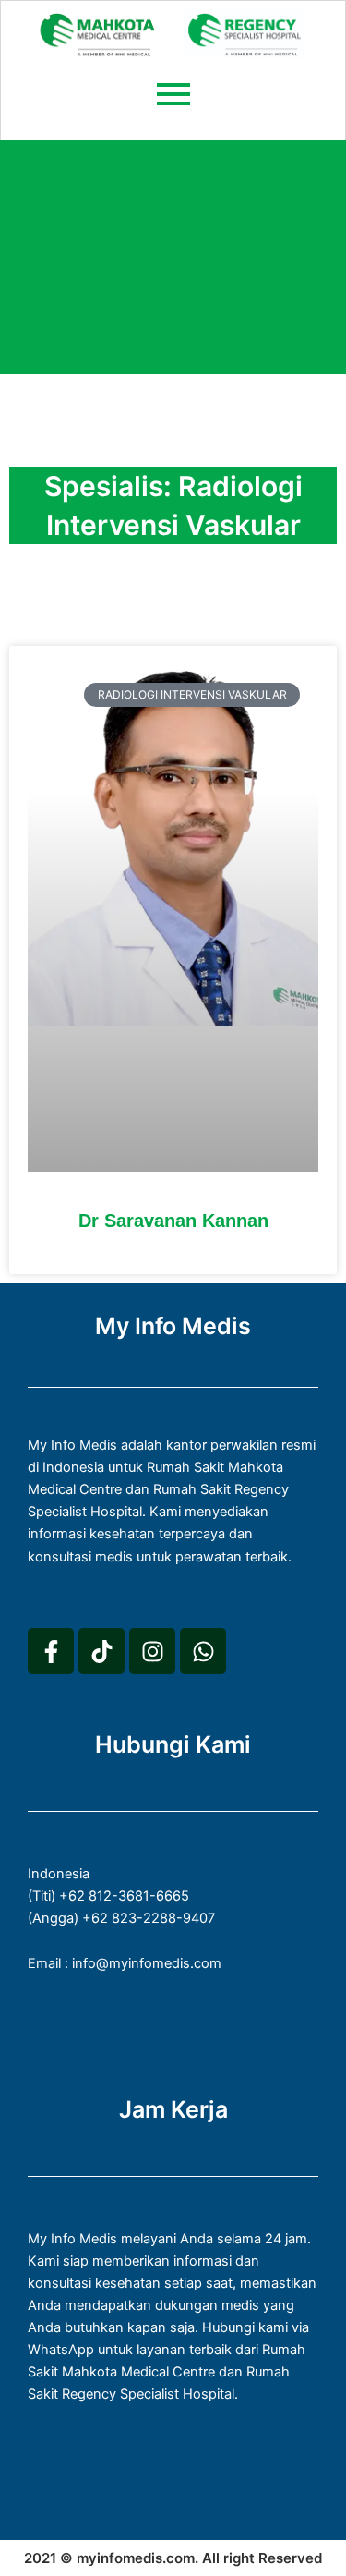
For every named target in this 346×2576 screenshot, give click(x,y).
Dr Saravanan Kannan (173, 1221)
